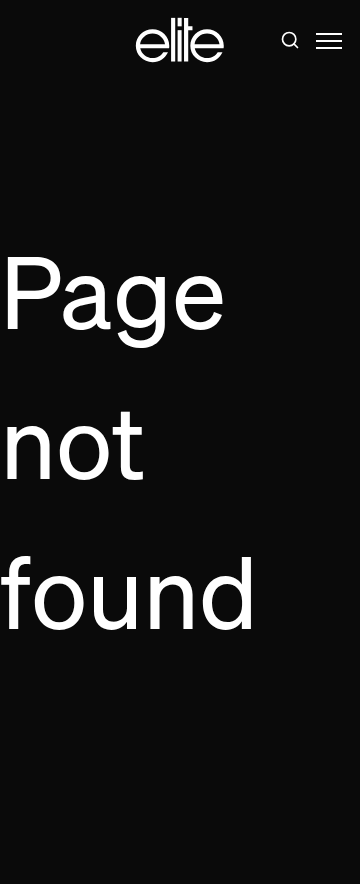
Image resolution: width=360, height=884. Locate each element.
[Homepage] (180, 40)
